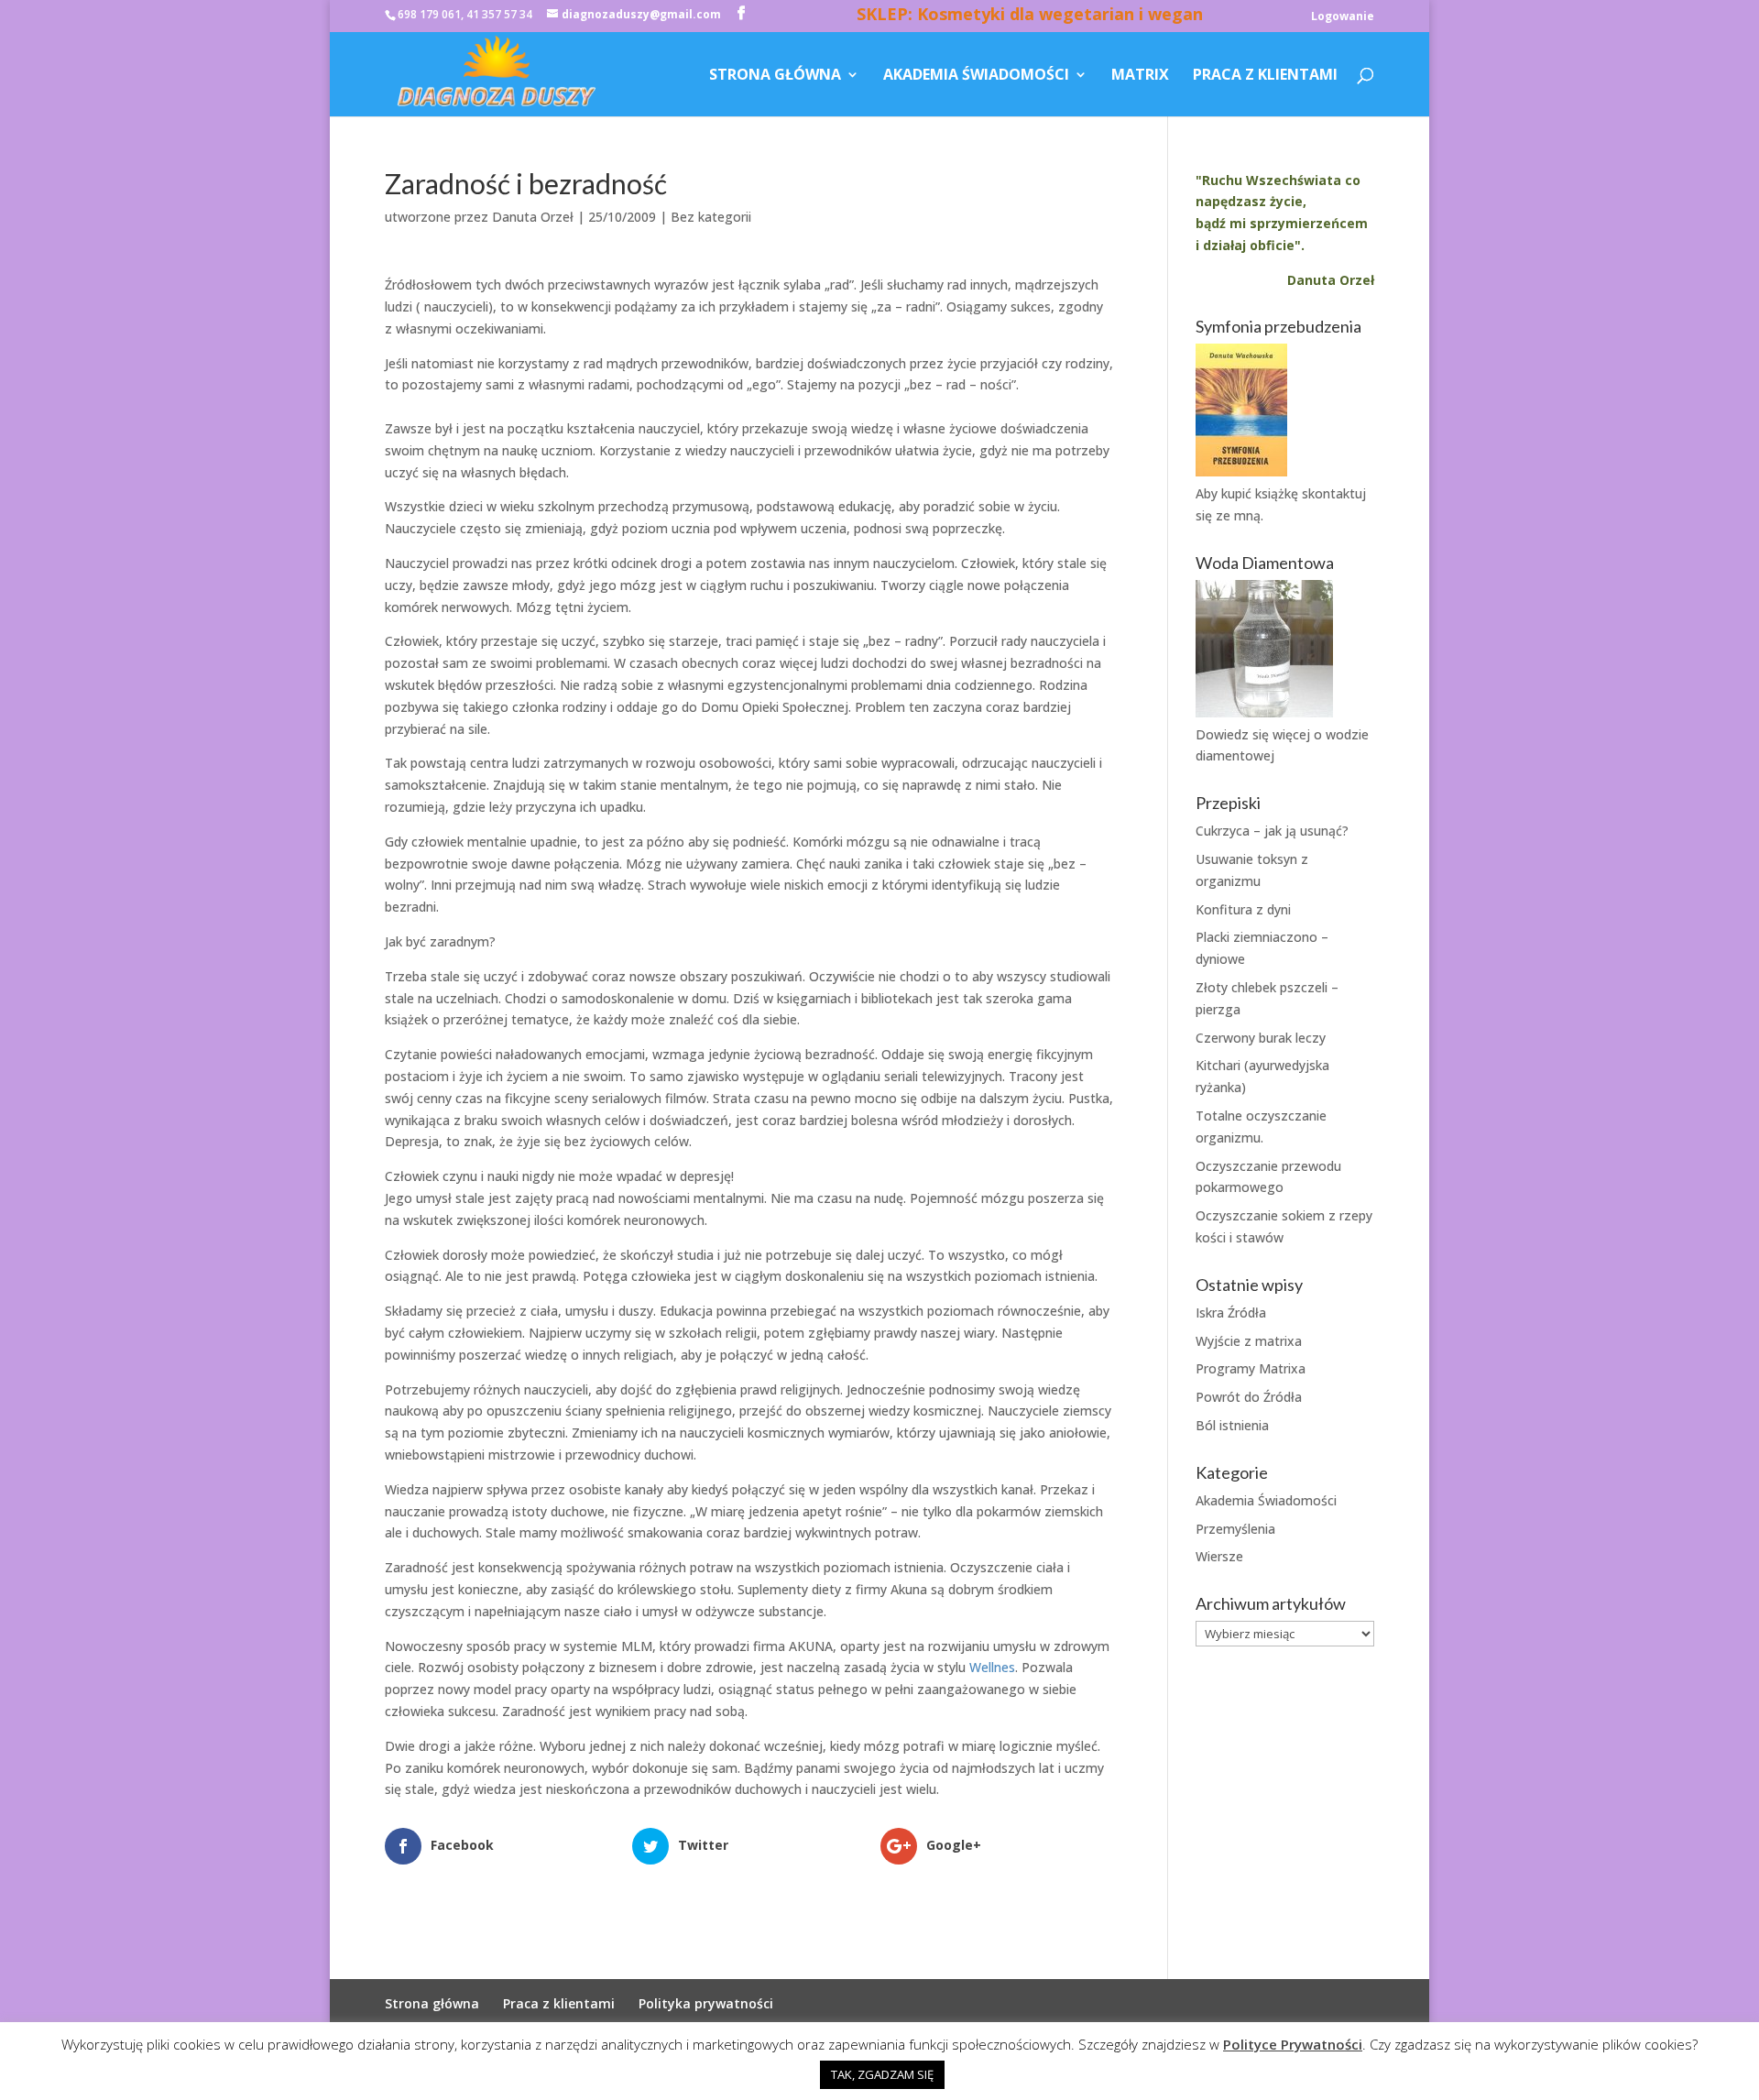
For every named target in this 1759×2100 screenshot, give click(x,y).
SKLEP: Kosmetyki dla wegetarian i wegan (1030, 16)
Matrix (1140, 76)
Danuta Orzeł (533, 217)
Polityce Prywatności (1293, 2044)
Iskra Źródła (1231, 1312)
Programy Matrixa (1251, 1368)
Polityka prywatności (706, 2003)
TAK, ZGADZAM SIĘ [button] (882, 2074)
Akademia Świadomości (976, 76)
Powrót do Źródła (1249, 1397)
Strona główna (775, 76)
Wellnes (992, 1667)
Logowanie (1343, 17)
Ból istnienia (1232, 1425)
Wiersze (1219, 1556)
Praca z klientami (1265, 76)
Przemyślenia (1235, 1529)
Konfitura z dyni (1243, 909)
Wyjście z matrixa (1249, 1341)
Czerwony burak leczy (1261, 1038)
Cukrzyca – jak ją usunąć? (1272, 831)
